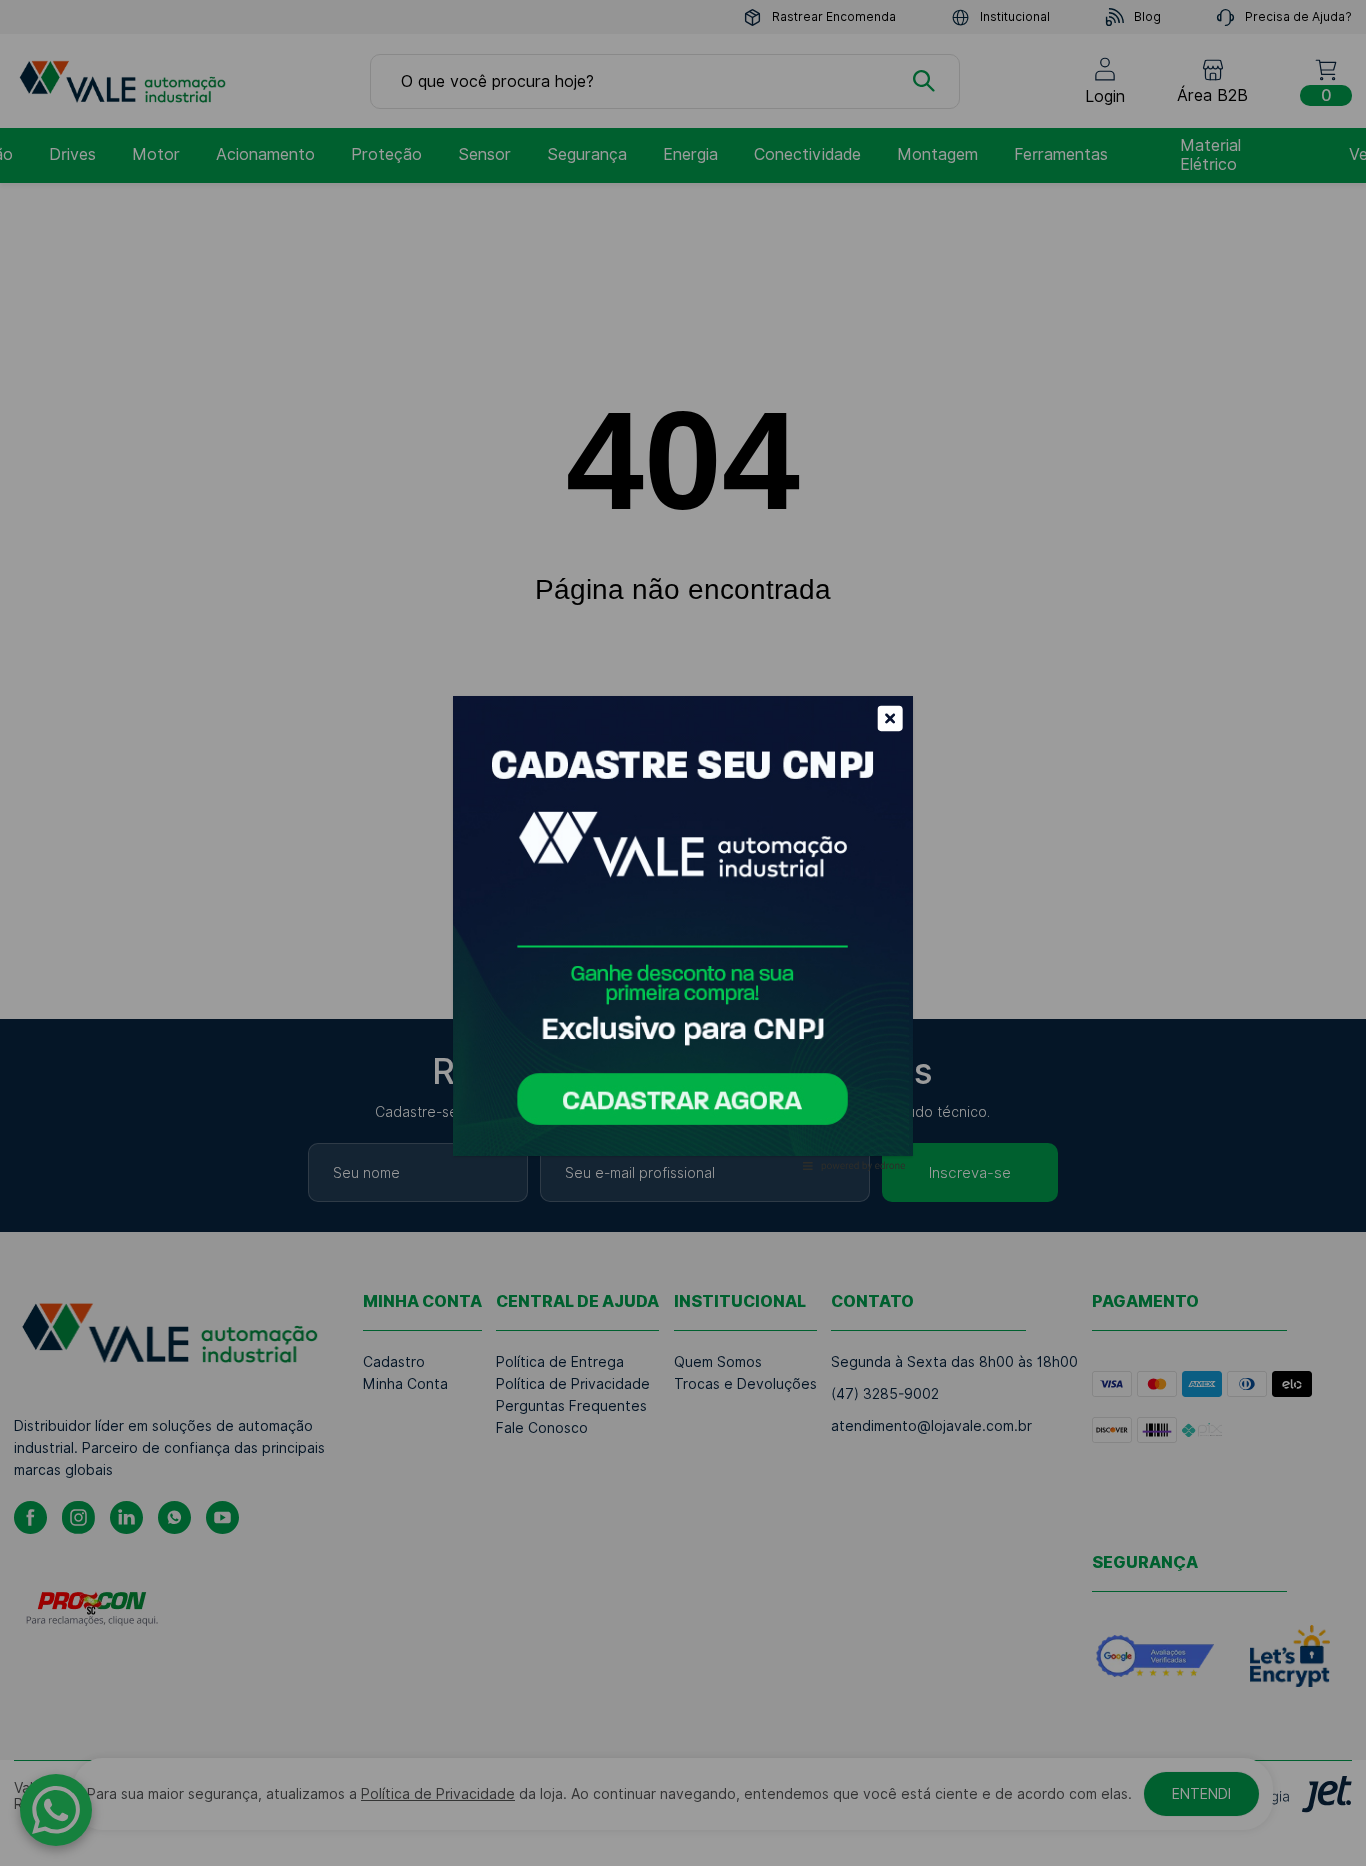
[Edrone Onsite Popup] (683, 933)
